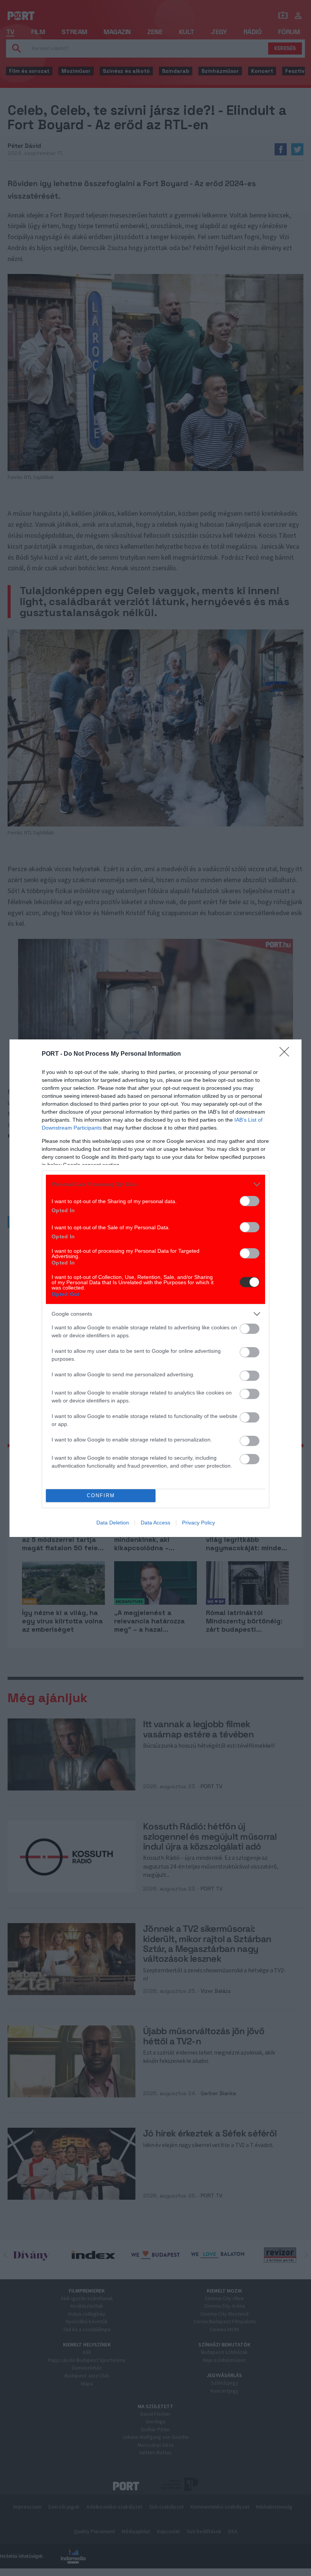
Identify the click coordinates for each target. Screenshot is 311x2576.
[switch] (250, 1201)
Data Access (155, 1523)
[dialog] (155, 1288)
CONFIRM (101, 1495)
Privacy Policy (199, 1523)
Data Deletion (113, 1523)
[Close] (287, 1054)
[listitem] (155, 1184)
